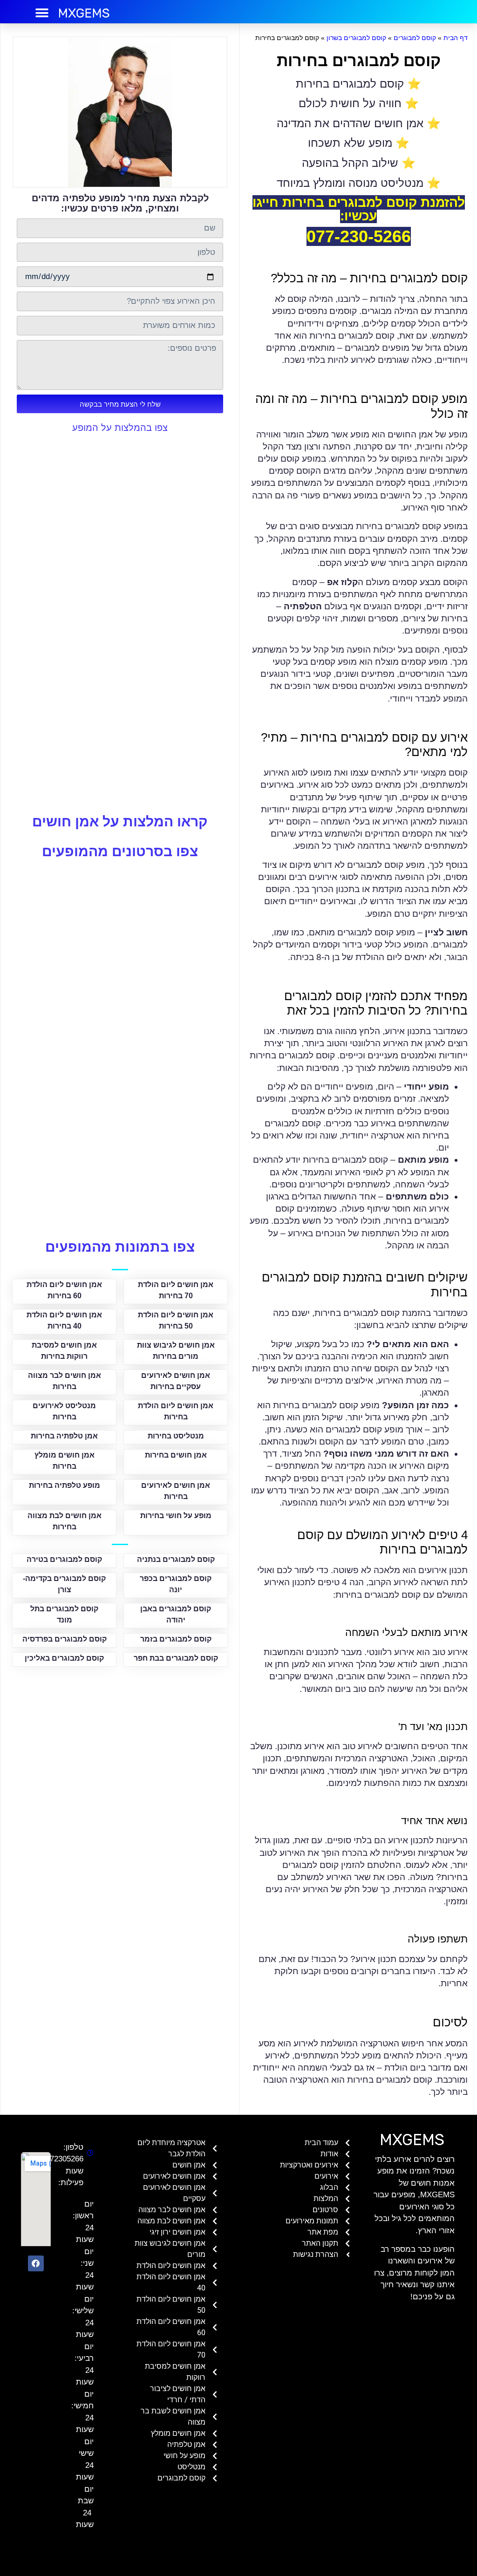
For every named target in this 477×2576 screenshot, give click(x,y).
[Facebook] (36, 2263)
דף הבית (456, 38)
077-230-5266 (359, 236)
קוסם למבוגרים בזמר (176, 1639)
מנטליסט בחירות (176, 1436)
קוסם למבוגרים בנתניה (176, 1559)
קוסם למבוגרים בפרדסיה (65, 1639)
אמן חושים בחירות (176, 1455)
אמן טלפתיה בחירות (64, 1436)
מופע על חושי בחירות (176, 1516)
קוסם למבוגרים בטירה (64, 1559)
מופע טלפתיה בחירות (65, 1485)
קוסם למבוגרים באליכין (64, 1658)
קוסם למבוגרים (415, 38)
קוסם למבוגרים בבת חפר (176, 1658)
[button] (42, 13)
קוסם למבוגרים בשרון (356, 38)
